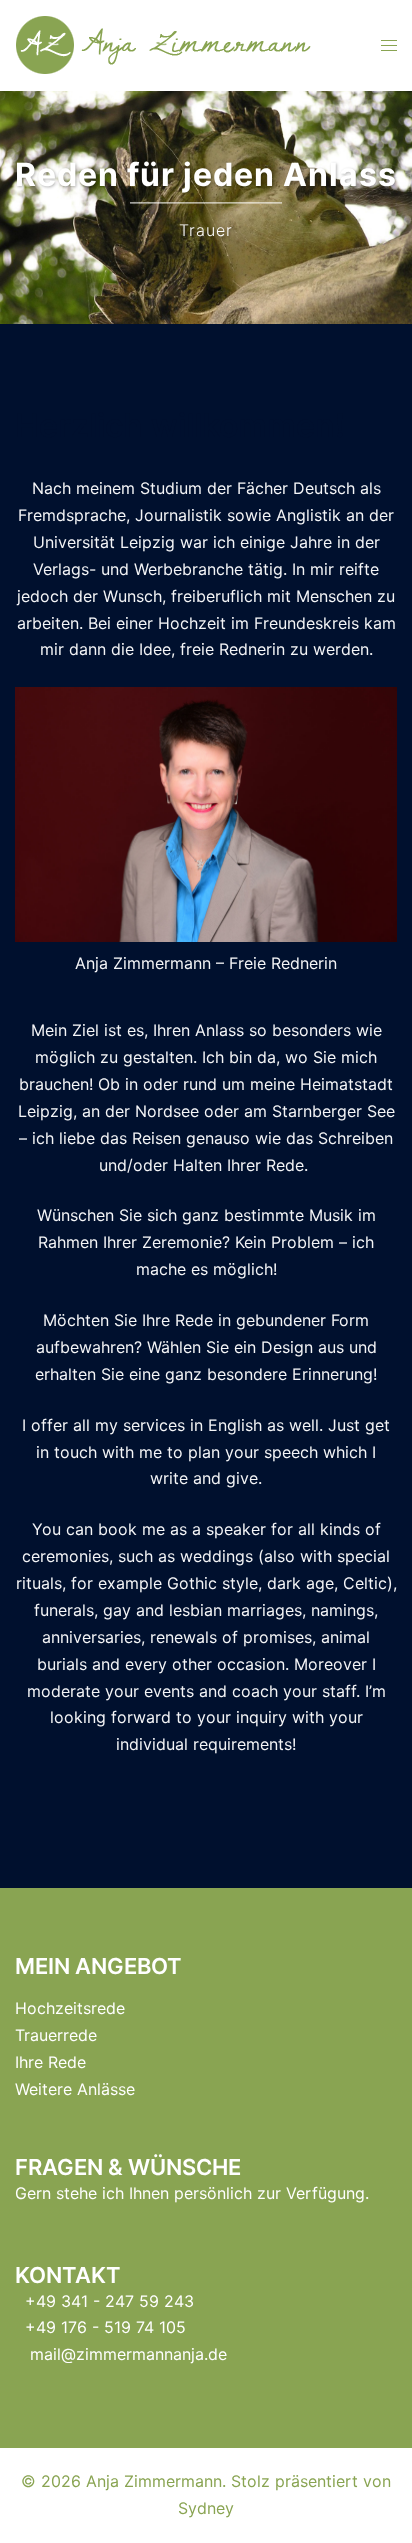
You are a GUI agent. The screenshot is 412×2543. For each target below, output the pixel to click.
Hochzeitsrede (70, 2008)
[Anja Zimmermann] (172, 44)
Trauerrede (56, 2035)
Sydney (206, 2508)
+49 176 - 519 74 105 (105, 2327)
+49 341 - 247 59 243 (109, 2301)
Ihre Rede (50, 2062)
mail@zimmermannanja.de (128, 2354)
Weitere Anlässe (75, 2089)
